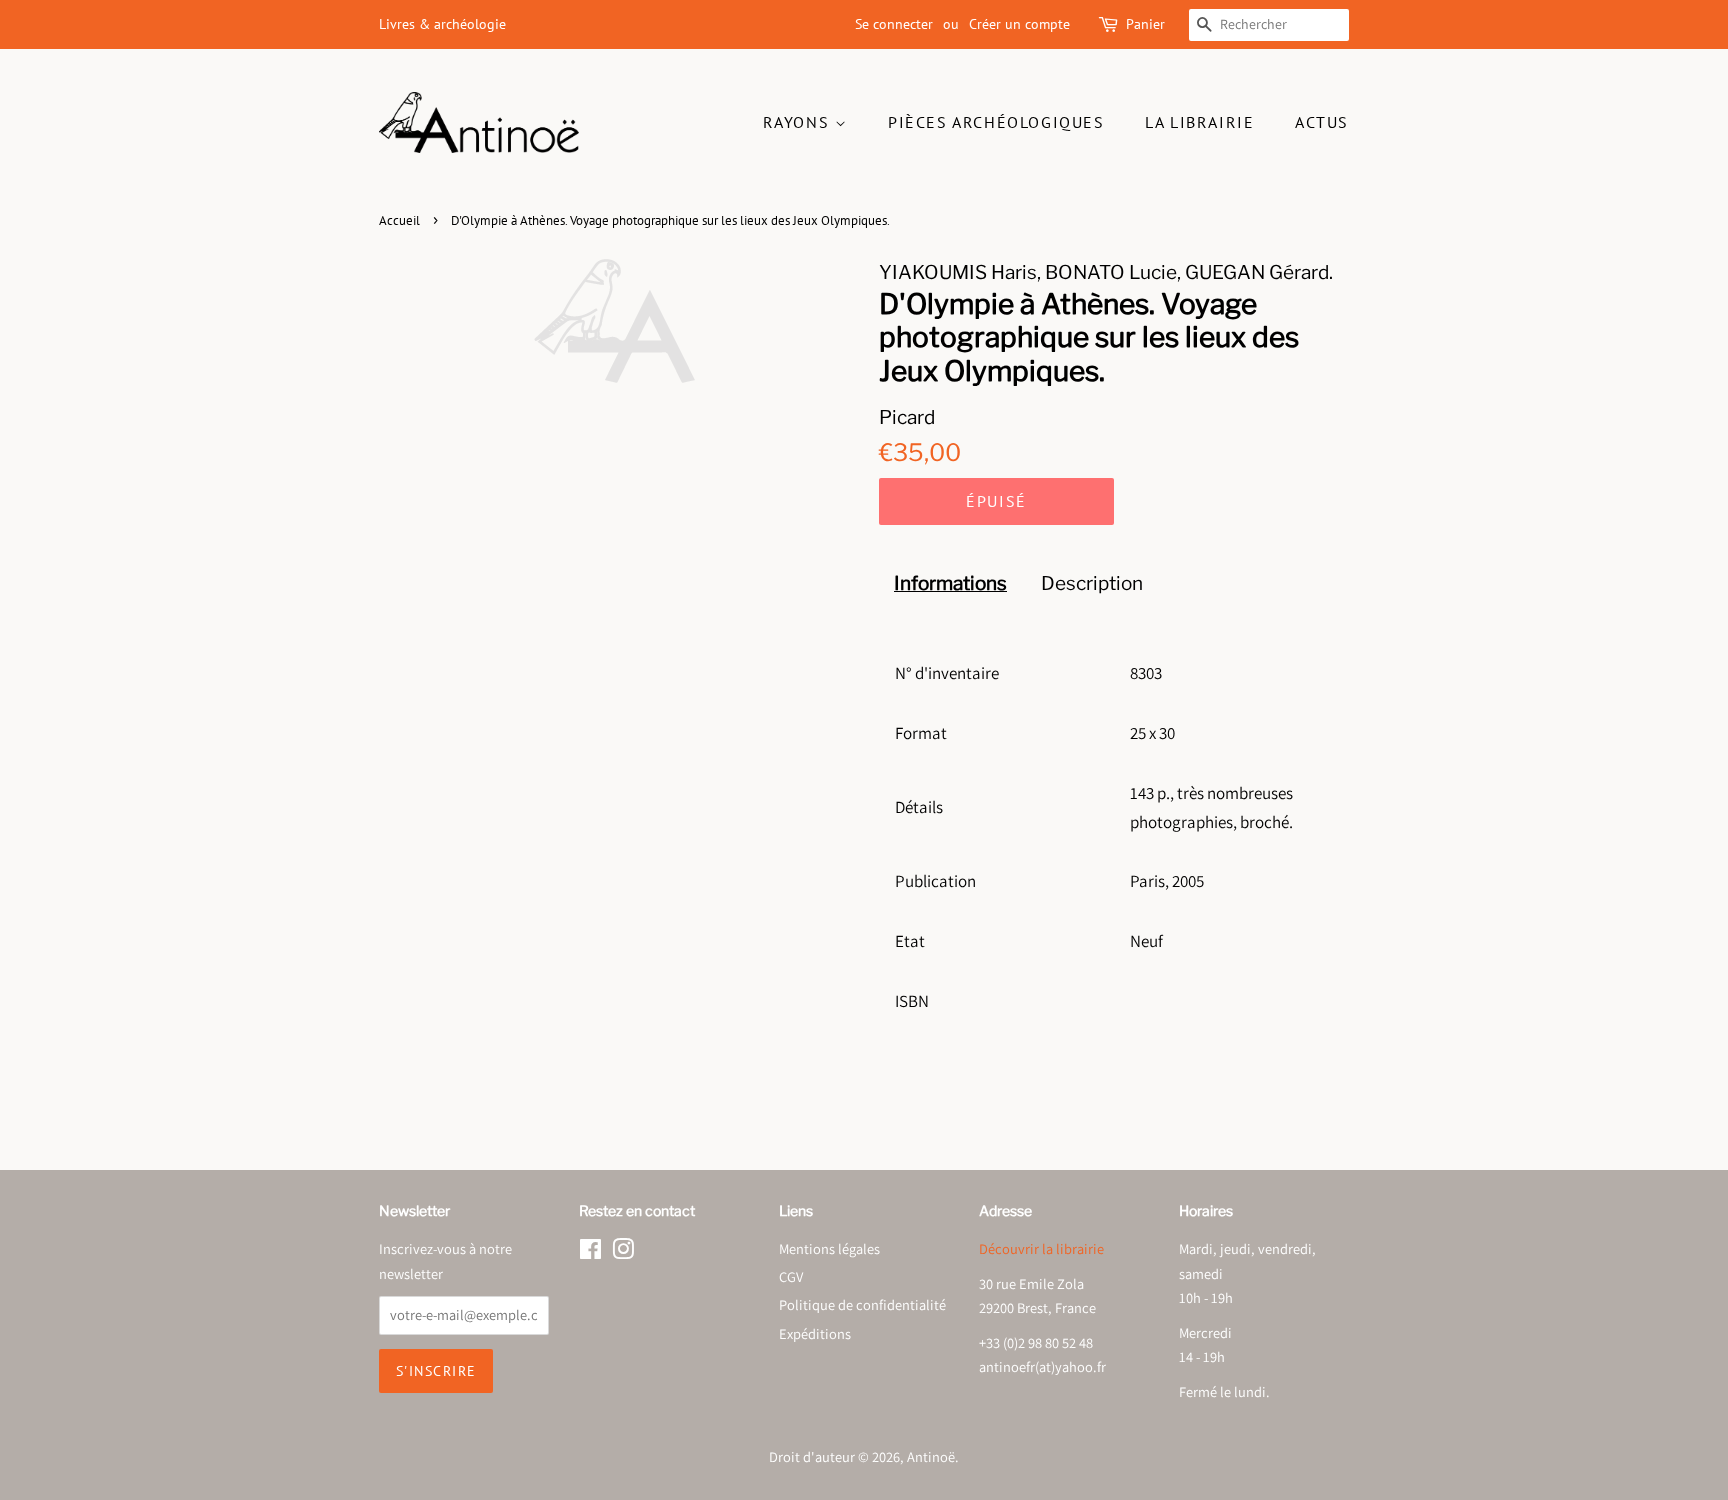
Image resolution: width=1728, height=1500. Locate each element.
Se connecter (894, 24)
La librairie (1199, 122)
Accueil (399, 220)
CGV (791, 1276)
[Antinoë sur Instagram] (623, 1252)
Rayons (799, 122)
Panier (1145, 24)
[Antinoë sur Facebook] (590, 1252)
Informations (950, 583)
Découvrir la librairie (1041, 1248)
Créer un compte (1019, 24)
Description (1092, 583)
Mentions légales (829, 1248)
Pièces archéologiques (996, 122)
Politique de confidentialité (862, 1304)
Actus (1322, 122)
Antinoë (931, 1456)
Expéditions (815, 1333)
